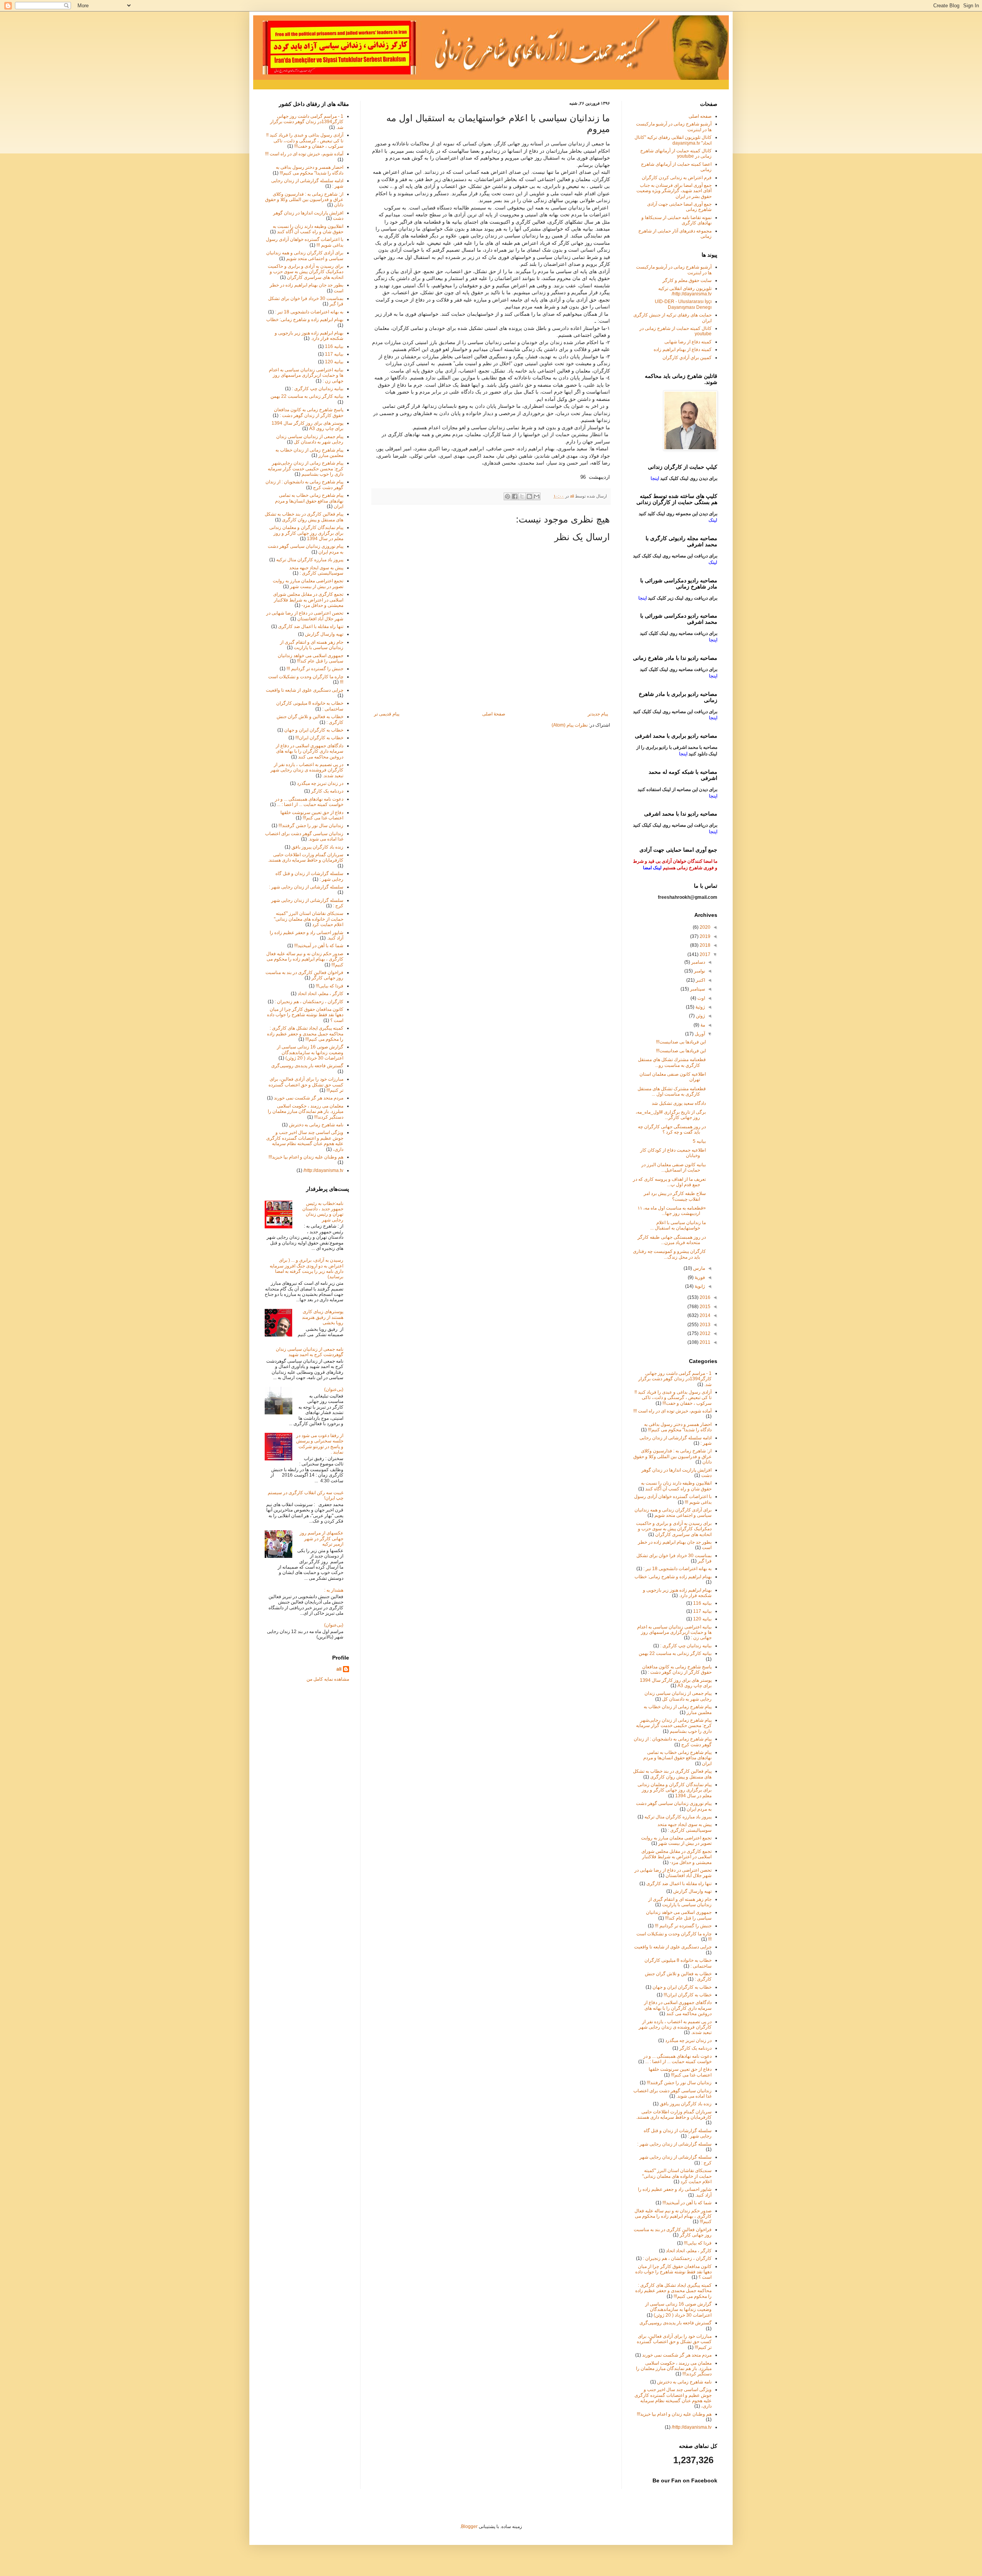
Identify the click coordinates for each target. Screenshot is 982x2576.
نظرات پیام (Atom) (570, 725)
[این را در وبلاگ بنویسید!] (529, 496)
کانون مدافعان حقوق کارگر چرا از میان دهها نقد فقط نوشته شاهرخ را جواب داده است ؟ (305, 1015)
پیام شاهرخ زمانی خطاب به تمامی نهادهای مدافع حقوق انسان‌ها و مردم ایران (309, 501)
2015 (704, 1307)
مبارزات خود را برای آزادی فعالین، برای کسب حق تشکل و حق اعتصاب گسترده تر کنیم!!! (306, 1085)
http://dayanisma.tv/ (323, 1170)
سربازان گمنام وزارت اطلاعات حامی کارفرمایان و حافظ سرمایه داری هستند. (306, 857)
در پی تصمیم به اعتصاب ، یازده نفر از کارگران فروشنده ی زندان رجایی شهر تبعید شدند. (307, 770)
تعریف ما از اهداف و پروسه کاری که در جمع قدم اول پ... (669, 1182)
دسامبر (698, 962)
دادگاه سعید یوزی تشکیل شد (679, 1103)
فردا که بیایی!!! (330, 986)
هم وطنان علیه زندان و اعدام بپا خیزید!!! (306, 1157)
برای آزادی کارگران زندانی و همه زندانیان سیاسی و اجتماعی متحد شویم (305, 255)
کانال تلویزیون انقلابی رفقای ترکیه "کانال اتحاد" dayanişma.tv (673, 140)
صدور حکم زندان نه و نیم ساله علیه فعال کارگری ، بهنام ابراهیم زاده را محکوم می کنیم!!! (305, 959)
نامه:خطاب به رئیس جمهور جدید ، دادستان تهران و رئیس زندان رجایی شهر (323, 1212)
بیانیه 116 (334, 346)
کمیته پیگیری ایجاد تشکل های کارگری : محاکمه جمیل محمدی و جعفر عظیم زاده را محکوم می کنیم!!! (305, 1034)
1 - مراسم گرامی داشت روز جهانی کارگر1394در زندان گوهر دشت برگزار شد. (307, 122)
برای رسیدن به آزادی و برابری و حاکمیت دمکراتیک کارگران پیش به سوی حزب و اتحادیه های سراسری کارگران (306, 272)
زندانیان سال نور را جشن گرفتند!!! (311, 826)
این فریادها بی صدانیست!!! (681, 1042)
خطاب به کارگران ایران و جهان (314, 730)
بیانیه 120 (334, 362)
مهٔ (702, 1025)
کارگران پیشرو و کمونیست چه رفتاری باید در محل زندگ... (669, 1254)
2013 (704, 1325)
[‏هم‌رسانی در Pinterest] (507, 496)
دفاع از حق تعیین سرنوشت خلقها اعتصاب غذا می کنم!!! (312, 815)
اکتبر (700, 980)
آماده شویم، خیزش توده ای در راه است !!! (304, 154)
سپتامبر (697, 989)
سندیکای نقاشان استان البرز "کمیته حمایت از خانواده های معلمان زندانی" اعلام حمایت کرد (309, 919)
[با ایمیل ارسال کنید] (537, 496)
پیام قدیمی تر (387, 714)
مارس (699, 1268)
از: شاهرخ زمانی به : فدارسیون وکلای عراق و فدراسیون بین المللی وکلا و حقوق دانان (304, 200)
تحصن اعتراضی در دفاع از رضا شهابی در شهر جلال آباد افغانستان (305, 616)
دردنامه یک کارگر (327, 791)
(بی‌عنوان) (334, 1389)
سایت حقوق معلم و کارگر (687, 280)
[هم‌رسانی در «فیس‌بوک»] (515, 496)
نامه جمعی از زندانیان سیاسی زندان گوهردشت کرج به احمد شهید (310, 1352)
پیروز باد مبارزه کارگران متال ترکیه (310, 560)
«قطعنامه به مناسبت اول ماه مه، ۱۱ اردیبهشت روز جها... (672, 1211)
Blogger (469, 2527)
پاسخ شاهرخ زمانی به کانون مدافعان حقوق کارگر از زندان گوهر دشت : (309, 412)
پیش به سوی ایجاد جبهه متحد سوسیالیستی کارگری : (316, 570)
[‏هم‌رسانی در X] (522, 496)
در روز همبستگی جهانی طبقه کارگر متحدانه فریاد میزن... (672, 1240)
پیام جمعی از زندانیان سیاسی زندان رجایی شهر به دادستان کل (310, 439)
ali (339, 1669)
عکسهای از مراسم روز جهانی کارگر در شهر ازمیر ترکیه (321, 1539)
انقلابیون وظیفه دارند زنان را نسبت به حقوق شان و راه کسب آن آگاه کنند (308, 229)
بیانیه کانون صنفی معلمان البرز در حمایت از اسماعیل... (674, 1167)
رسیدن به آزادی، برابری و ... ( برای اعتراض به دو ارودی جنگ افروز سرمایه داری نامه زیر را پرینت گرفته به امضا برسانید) (306, 1268)
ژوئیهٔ (700, 1007)
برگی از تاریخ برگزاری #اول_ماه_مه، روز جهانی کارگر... (671, 1115)
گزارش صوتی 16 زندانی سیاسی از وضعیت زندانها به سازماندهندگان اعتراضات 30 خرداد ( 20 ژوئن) (310, 1052)
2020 (704, 927)
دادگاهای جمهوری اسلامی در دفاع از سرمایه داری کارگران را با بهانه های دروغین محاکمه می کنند (310, 751)
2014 (704, 1315)
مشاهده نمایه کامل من (328, 1679)
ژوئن (700, 1016)
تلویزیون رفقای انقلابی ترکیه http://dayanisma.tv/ (685, 291)
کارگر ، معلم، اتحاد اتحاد (320, 994)
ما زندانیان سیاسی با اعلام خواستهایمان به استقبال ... (678, 1225)
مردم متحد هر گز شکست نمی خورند (309, 1098)
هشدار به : (334, 1590)
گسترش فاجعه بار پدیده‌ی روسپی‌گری (307, 1066)
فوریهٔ (699, 1277)
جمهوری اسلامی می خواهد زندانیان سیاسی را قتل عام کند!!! (311, 658)
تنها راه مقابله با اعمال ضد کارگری (311, 626)
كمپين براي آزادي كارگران (687, 358)
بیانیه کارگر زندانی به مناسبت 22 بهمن (307, 396)
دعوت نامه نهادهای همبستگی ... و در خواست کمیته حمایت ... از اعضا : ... (309, 802)
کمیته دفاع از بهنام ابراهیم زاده (683, 349)
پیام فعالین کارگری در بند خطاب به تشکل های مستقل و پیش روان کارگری (304, 517)
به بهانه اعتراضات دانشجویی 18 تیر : (309, 312)
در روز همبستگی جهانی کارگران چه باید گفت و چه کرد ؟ (672, 1129)
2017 (704, 954)
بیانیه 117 (334, 354)
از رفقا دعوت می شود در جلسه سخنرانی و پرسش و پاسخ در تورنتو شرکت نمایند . (320, 1444)
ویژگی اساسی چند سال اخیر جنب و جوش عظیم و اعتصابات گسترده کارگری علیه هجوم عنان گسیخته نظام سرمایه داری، (305, 1141)
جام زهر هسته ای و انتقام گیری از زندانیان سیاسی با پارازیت (312, 645)
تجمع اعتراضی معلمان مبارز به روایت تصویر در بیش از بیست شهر (308, 583)
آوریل (699, 1034)
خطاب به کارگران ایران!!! (319, 738)
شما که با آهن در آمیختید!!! (319, 946)
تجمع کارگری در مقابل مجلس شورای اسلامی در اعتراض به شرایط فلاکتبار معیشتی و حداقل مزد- (308, 600)
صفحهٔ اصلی (494, 714)
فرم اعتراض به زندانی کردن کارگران (677, 178)
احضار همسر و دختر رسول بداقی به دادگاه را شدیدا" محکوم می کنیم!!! (310, 170)
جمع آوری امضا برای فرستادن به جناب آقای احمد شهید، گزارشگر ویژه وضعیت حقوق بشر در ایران (674, 191)
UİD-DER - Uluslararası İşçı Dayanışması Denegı (683, 304)
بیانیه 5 (699, 1141)
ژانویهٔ (699, 1286)
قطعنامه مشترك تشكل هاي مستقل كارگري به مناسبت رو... (672, 1062)
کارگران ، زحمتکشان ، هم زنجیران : (309, 1002)
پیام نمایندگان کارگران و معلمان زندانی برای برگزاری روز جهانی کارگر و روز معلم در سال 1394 (306, 533)
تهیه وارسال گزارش (324, 634)
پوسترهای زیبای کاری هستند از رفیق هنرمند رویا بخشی (323, 1317)
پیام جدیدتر (598, 714)
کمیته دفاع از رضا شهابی (688, 342)
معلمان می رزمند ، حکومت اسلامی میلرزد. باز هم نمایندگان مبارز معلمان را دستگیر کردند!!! (306, 1112)
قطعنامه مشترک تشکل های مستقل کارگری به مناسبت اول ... (672, 1091)
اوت (701, 998)
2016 (704, 1297)
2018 (704, 945)
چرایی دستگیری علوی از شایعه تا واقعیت (305, 690)
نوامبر (699, 971)
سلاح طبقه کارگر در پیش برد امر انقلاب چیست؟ (675, 1196)
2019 (704, 936)
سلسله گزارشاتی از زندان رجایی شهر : (306, 887)
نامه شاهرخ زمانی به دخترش (316, 1125)
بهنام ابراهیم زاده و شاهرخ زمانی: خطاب (305, 320)
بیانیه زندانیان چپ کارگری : (318, 389)
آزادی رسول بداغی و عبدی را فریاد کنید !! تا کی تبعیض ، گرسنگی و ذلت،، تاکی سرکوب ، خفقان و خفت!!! (305, 141)
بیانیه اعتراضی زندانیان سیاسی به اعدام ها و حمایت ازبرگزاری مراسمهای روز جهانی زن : (306, 375)
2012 (704, 1333)
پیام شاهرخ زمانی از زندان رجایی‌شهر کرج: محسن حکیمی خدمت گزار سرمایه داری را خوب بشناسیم (306, 469)
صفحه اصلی (700, 116)
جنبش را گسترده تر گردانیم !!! (315, 669)
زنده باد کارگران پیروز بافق (317, 847)
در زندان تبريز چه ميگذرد (320, 783)
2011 (704, 1342)
